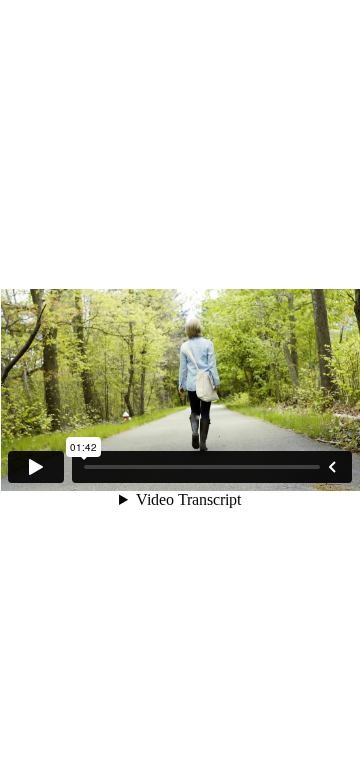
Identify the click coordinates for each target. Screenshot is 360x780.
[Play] (36, 467)
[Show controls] (332, 467)
